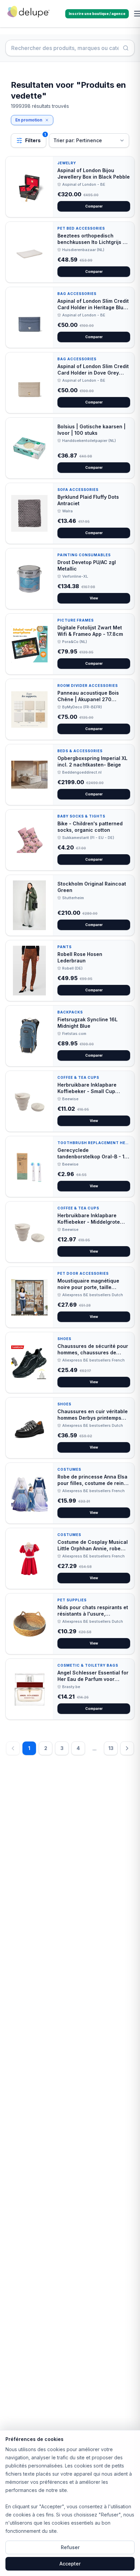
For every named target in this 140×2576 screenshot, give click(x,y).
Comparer (94, 206)
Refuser (70, 2547)
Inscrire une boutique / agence (97, 14)
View (94, 598)
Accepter (70, 2564)
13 (111, 1748)
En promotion (29, 120)
